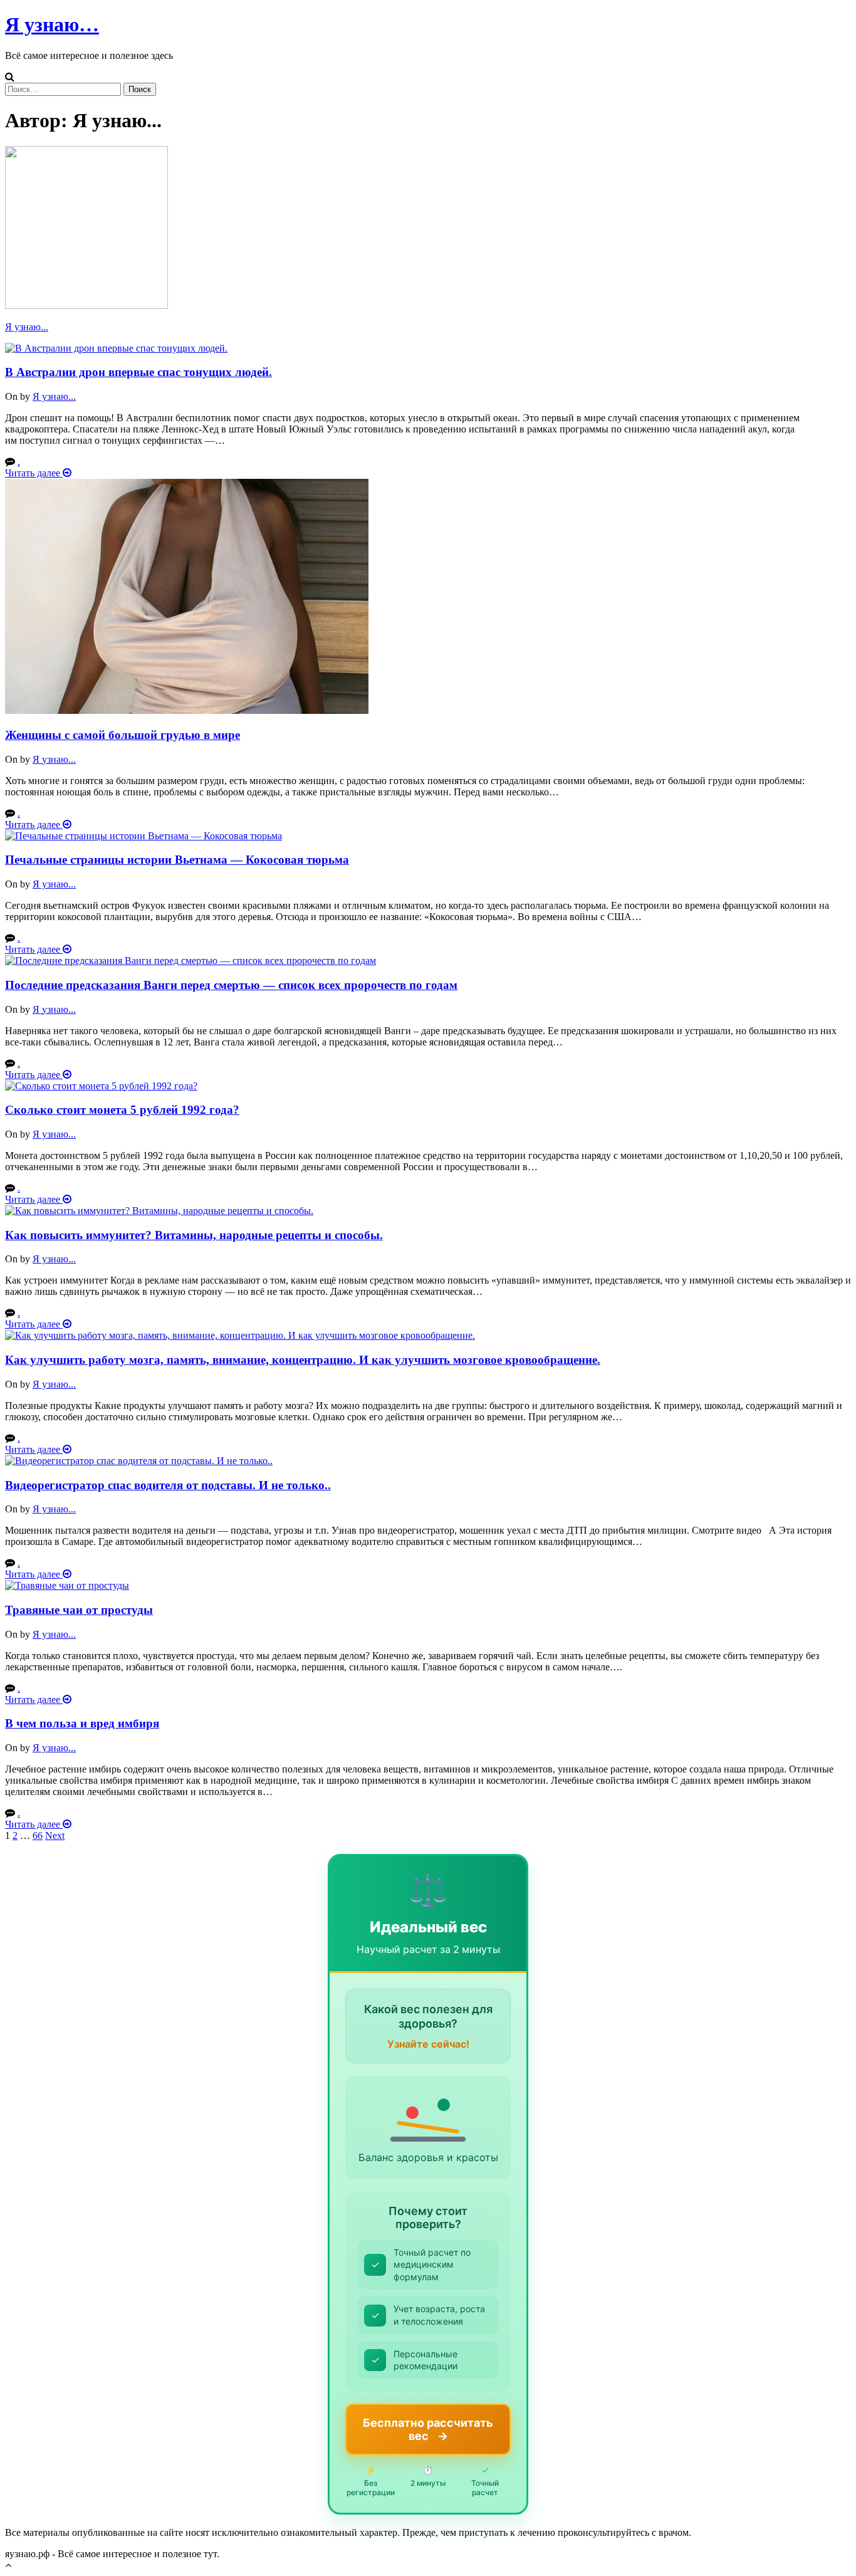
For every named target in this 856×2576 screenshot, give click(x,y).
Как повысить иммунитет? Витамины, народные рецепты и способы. (194, 1235)
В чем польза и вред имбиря (82, 1723)
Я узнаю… (52, 24)
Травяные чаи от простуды (79, 1610)
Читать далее (34, 473)
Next (55, 1835)
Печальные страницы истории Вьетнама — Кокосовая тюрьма (177, 860)
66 (38, 1835)
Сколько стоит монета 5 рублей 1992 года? (122, 1110)
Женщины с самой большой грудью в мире (123, 735)
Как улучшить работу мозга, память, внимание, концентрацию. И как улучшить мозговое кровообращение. (303, 1360)
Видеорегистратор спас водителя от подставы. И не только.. (168, 1485)
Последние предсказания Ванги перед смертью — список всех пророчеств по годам (231, 985)
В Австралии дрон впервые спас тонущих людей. (138, 372)
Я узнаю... (27, 327)
